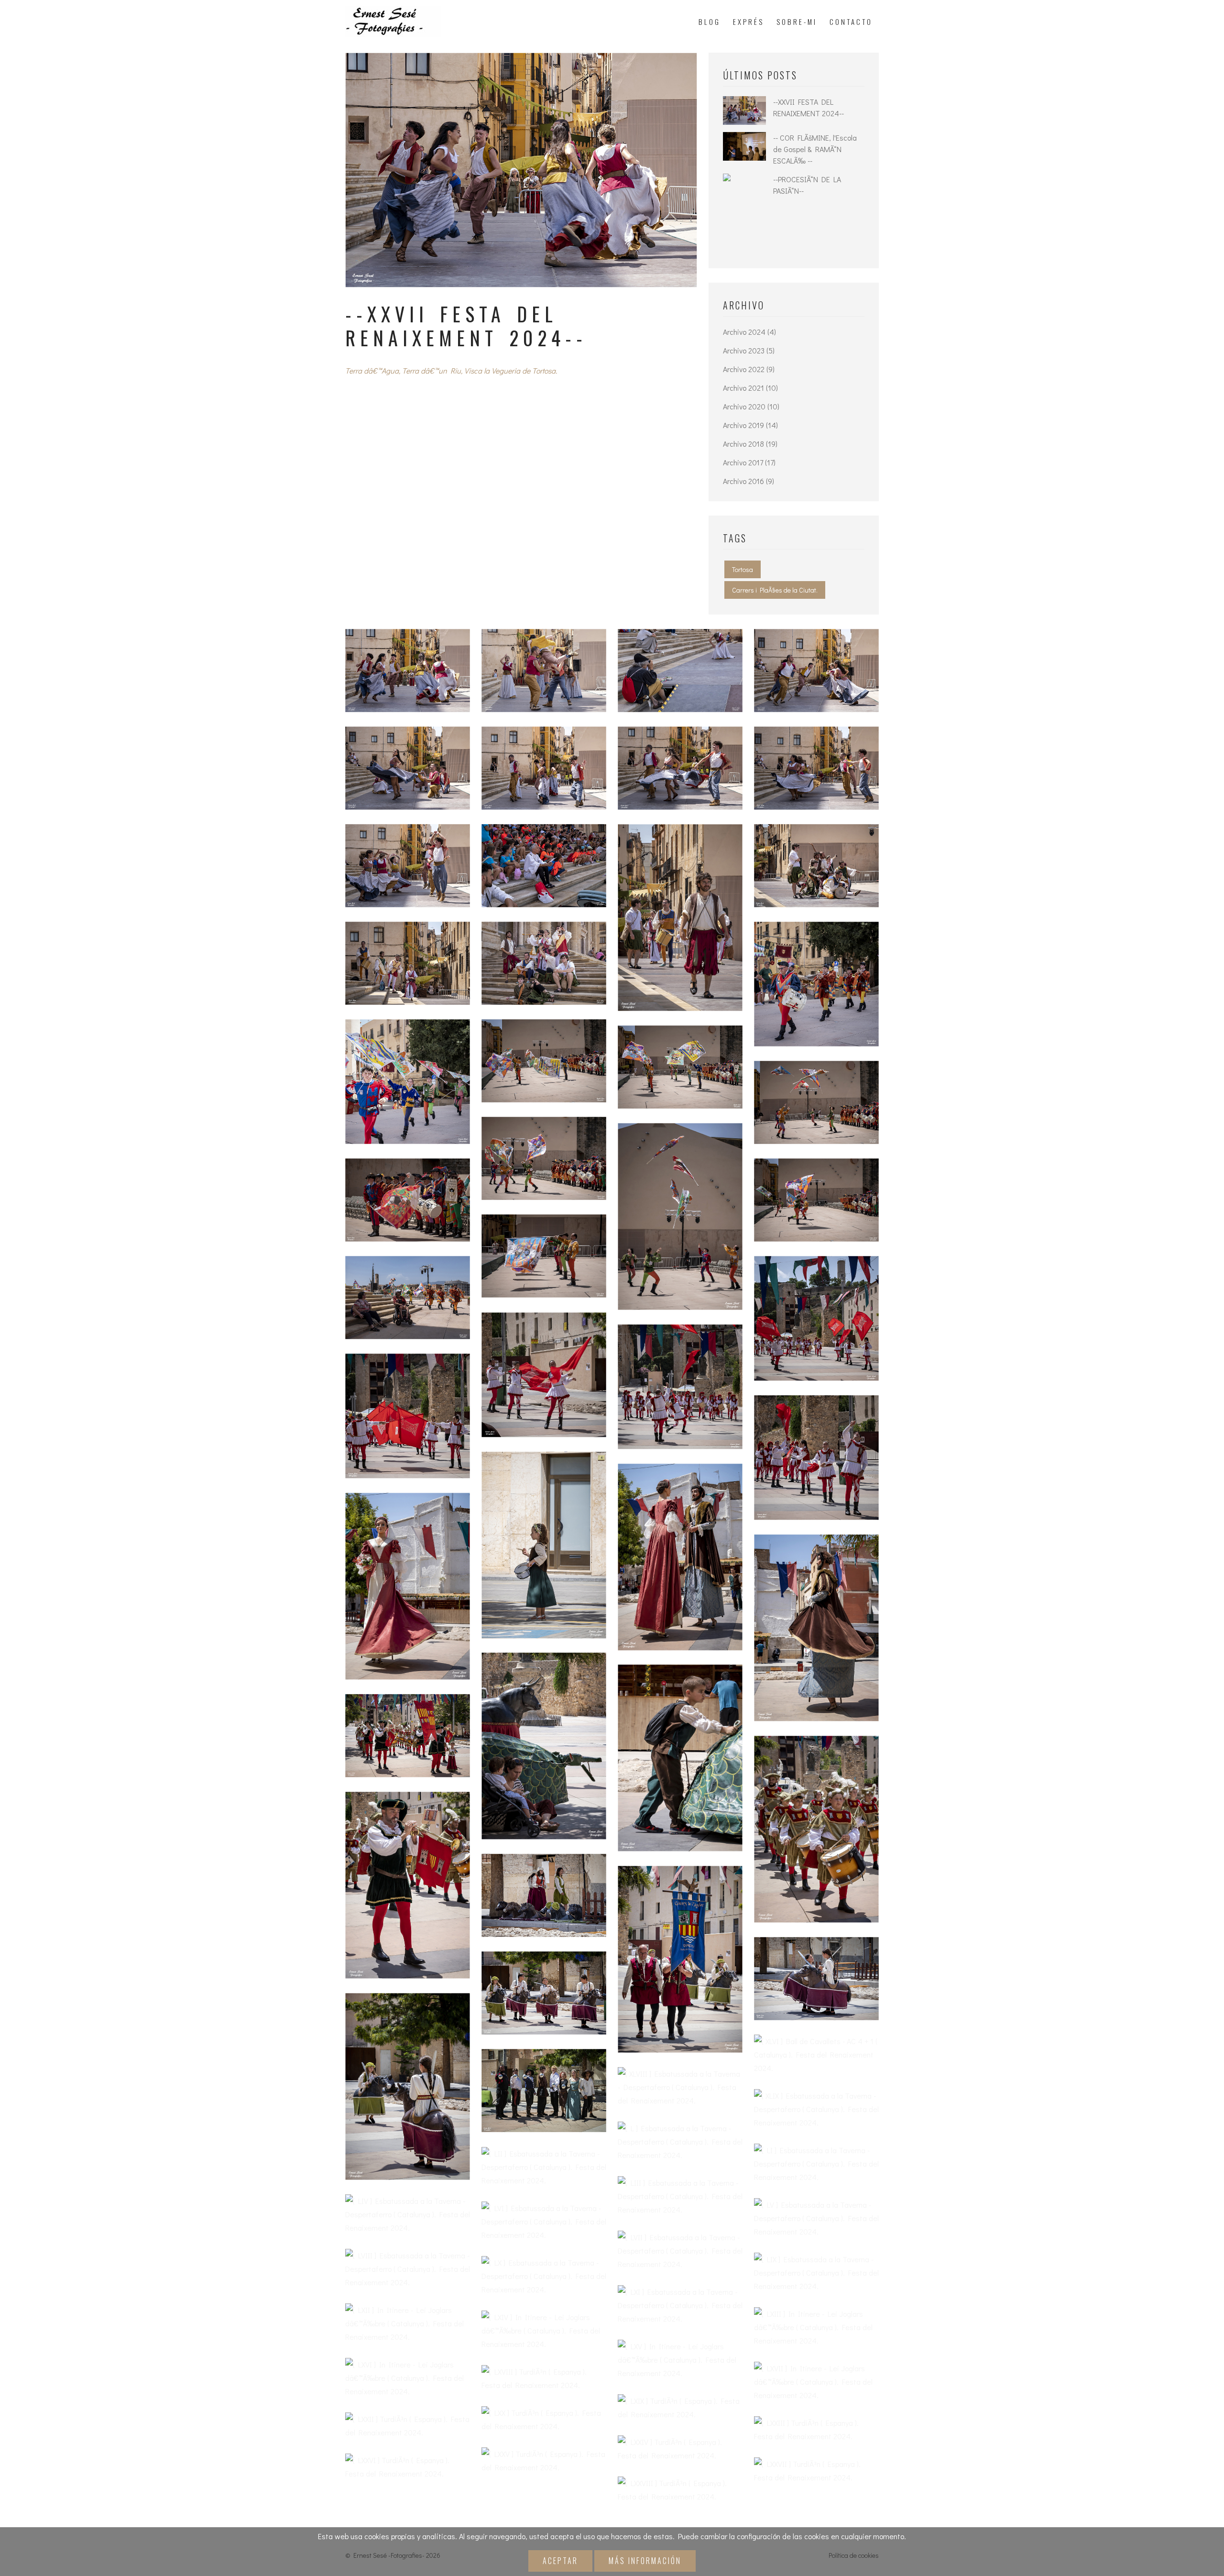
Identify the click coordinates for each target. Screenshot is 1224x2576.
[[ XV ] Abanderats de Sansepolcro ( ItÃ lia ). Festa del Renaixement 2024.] (816, 984)
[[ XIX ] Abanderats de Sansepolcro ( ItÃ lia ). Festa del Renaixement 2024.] (816, 1102)
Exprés (749, 22)
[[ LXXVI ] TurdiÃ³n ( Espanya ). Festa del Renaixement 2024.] (408, 2467)
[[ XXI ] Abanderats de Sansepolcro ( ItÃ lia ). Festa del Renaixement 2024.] (680, 1216)
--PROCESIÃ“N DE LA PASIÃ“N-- (807, 185)
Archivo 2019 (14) (750, 425)
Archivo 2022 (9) (749, 369)
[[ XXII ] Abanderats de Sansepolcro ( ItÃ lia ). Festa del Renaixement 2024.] (408, 1200)
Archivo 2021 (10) (750, 388)
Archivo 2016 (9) (749, 481)
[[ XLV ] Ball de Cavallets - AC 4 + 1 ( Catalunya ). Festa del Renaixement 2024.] (408, 2086)
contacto (851, 22)
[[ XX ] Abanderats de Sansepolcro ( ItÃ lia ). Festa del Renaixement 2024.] (544, 1158)
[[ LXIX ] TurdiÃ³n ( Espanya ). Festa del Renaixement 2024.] (680, 2408)
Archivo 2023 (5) (749, 350)
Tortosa (743, 569)
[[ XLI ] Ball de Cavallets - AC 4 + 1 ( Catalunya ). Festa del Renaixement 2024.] (544, 1895)
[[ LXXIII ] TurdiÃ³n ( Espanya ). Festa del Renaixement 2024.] (816, 2430)
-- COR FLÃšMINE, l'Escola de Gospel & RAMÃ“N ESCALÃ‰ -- (815, 149)
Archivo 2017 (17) (749, 462)
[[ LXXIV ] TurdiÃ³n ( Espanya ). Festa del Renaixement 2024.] (680, 2449)
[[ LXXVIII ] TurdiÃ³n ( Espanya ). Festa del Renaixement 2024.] (680, 2490)
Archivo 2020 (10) (751, 406)
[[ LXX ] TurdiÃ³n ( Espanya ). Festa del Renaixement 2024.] (544, 2420)
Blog (710, 22)
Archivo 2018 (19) (750, 444)
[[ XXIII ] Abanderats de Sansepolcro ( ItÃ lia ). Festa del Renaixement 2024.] (816, 1200)
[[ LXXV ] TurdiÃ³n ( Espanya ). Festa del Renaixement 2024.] (544, 2461)
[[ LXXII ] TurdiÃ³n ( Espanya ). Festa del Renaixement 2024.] (408, 2426)
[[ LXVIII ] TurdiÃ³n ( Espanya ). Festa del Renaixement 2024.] (544, 2378)
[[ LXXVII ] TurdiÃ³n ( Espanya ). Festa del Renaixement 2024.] (816, 2471)
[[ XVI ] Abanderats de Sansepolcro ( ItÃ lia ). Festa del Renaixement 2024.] (408, 1082)
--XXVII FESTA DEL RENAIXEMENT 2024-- (809, 107)
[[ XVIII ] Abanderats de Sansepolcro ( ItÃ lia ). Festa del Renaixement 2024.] (680, 1067)
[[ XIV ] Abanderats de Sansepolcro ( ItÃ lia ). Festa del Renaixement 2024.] (544, 1256)
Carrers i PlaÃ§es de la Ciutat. (775, 590)
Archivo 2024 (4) (749, 332)
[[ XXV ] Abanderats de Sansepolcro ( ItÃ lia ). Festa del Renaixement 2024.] (408, 1298)
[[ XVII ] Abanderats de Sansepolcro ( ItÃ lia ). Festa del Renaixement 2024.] (544, 1061)
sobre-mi (797, 22)
